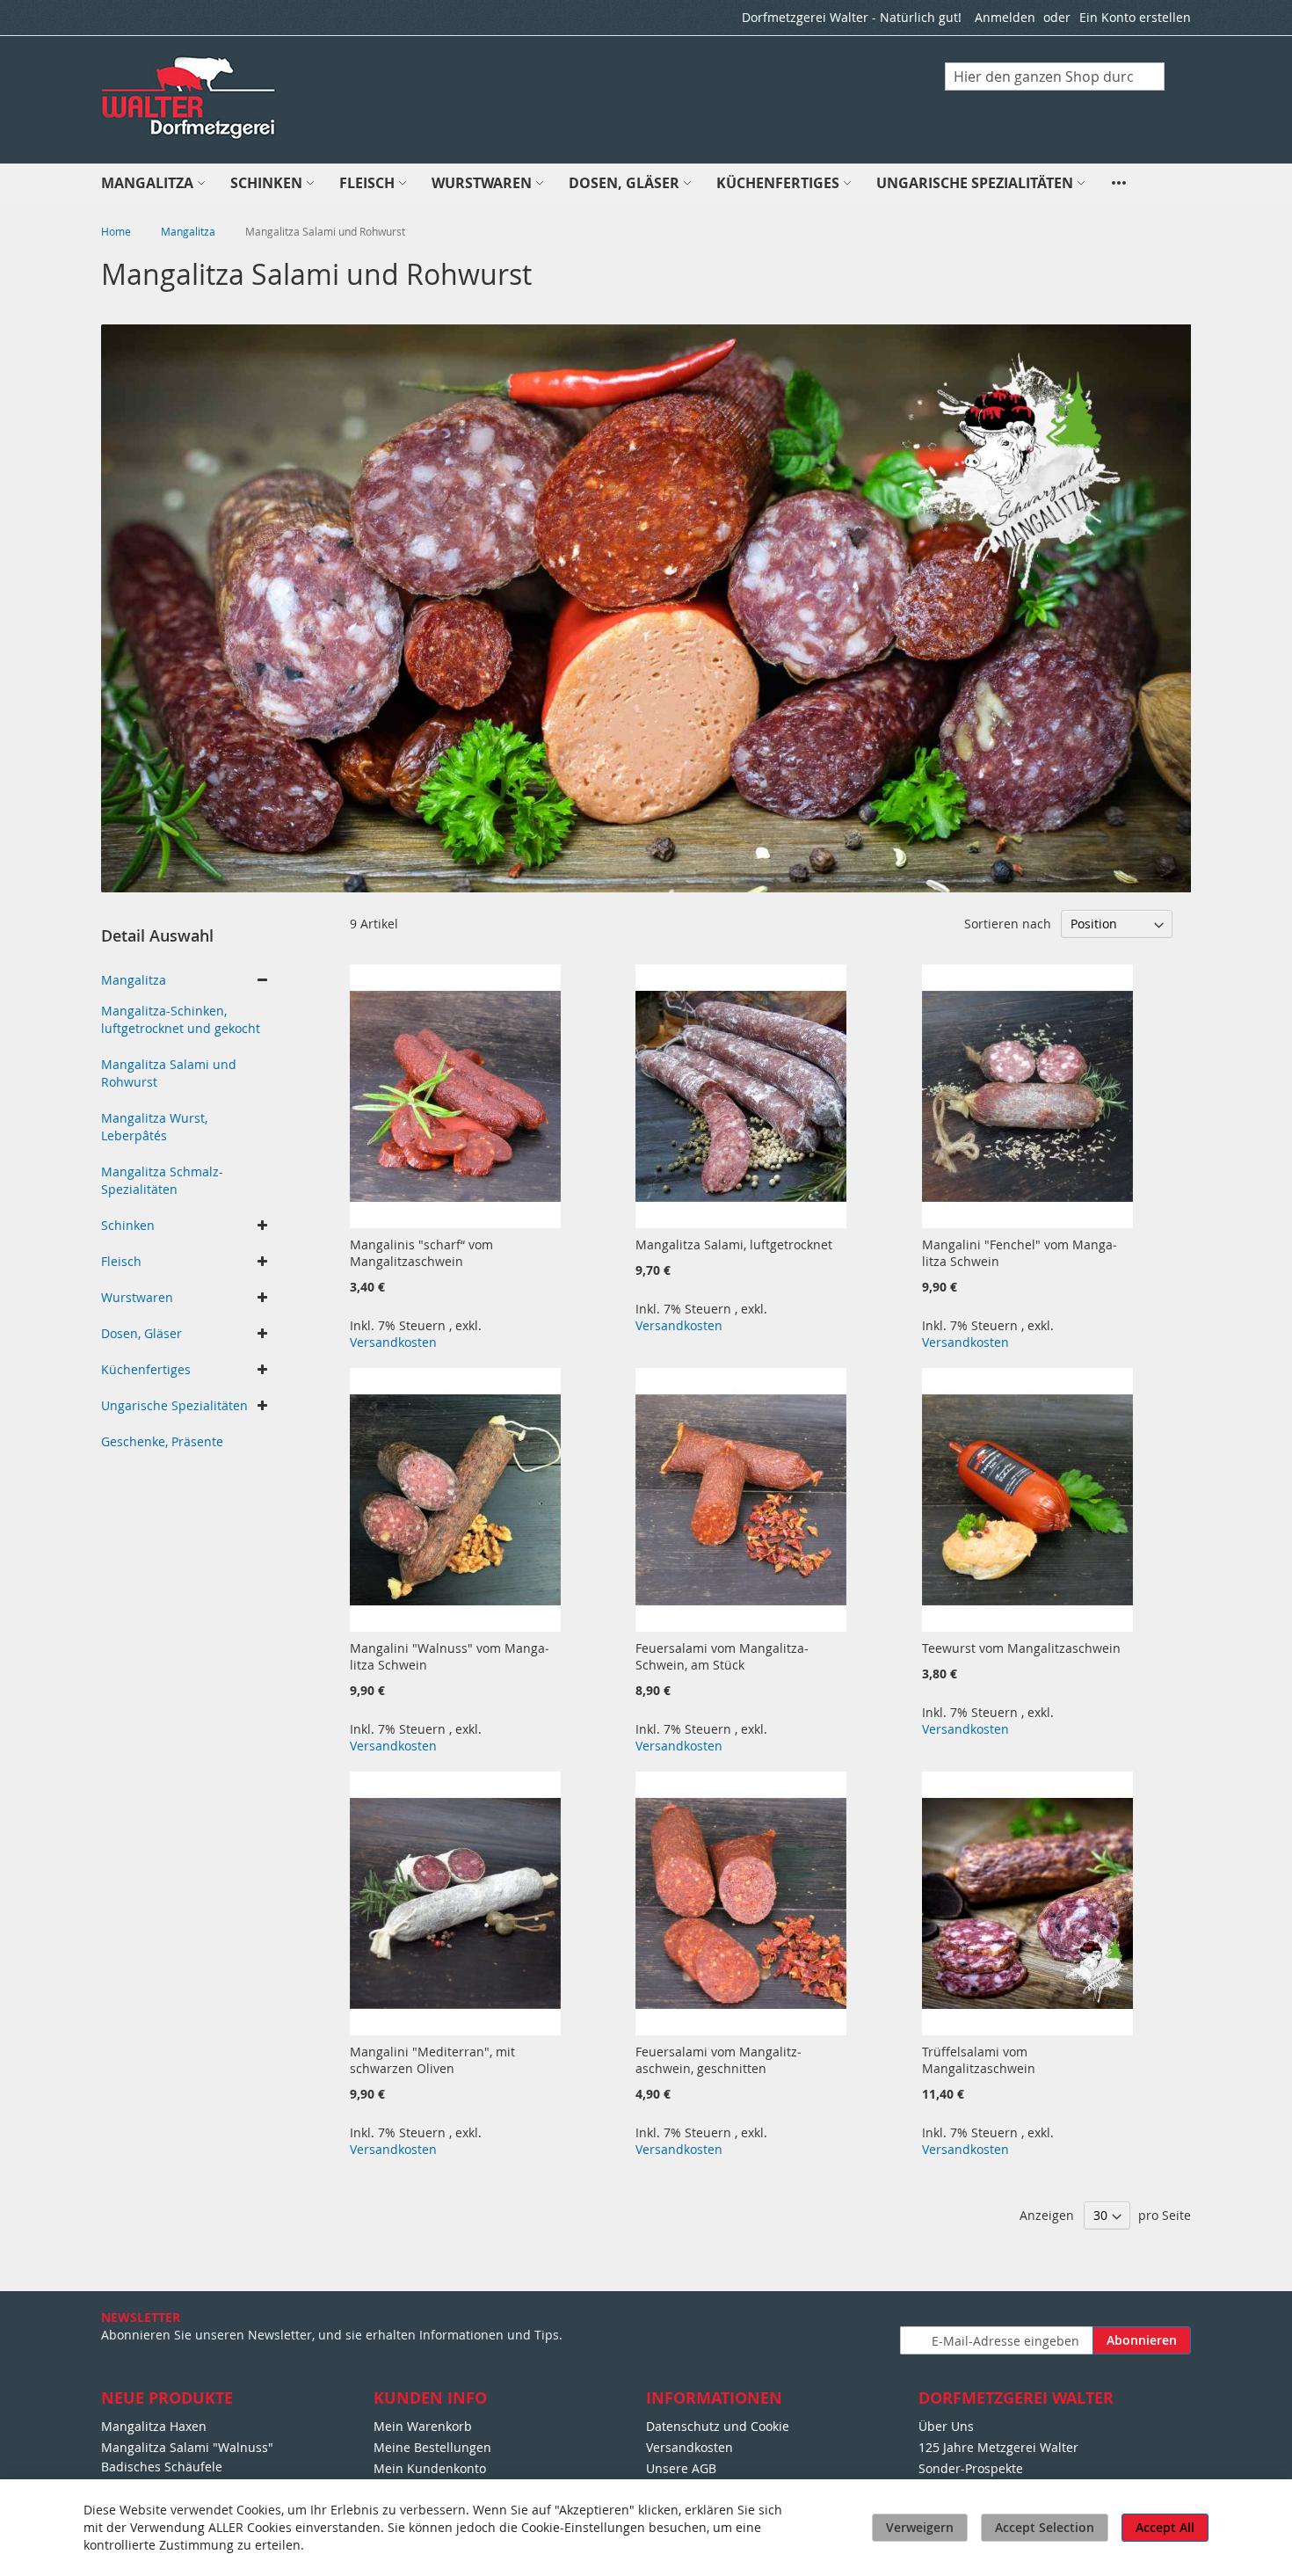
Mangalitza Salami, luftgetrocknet (734, 1244)
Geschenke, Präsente (162, 1441)
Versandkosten (393, 1342)
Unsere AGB (681, 2468)
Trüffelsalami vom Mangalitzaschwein (979, 2060)
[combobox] (1055, 76)
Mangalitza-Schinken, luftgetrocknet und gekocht (181, 1019)
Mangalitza (189, 231)
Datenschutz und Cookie (718, 2426)
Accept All (1165, 2527)
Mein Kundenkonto (430, 2468)
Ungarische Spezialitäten (174, 1405)
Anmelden (1005, 17)
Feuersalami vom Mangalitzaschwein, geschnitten (719, 2060)
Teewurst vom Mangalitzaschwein (1021, 1648)
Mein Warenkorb (423, 2426)
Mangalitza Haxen (154, 2426)
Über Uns (946, 2426)
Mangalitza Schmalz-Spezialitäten (162, 1180)
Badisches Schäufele (162, 2467)
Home (117, 231)
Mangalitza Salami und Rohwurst (169, 1073)
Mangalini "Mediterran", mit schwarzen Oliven (432, 2060)
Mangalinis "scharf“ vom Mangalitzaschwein (421, 1253)
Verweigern (920, 2527)
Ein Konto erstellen (1135, 17)
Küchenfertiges (146, 1369)
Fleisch (121, 1261)
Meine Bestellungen (432, 2447)
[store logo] (190, 98)
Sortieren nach (1008, 924)
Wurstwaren (137, 1297)
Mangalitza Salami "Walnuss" (187, 2447)
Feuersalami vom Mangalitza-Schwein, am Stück (722, 1656)
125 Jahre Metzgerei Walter (998, 2447)
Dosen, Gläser (142, 1333)
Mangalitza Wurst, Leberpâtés (154, 1127)
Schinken (128, 1225)
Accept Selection (1045, 2527)
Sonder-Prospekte (971, 2468)
